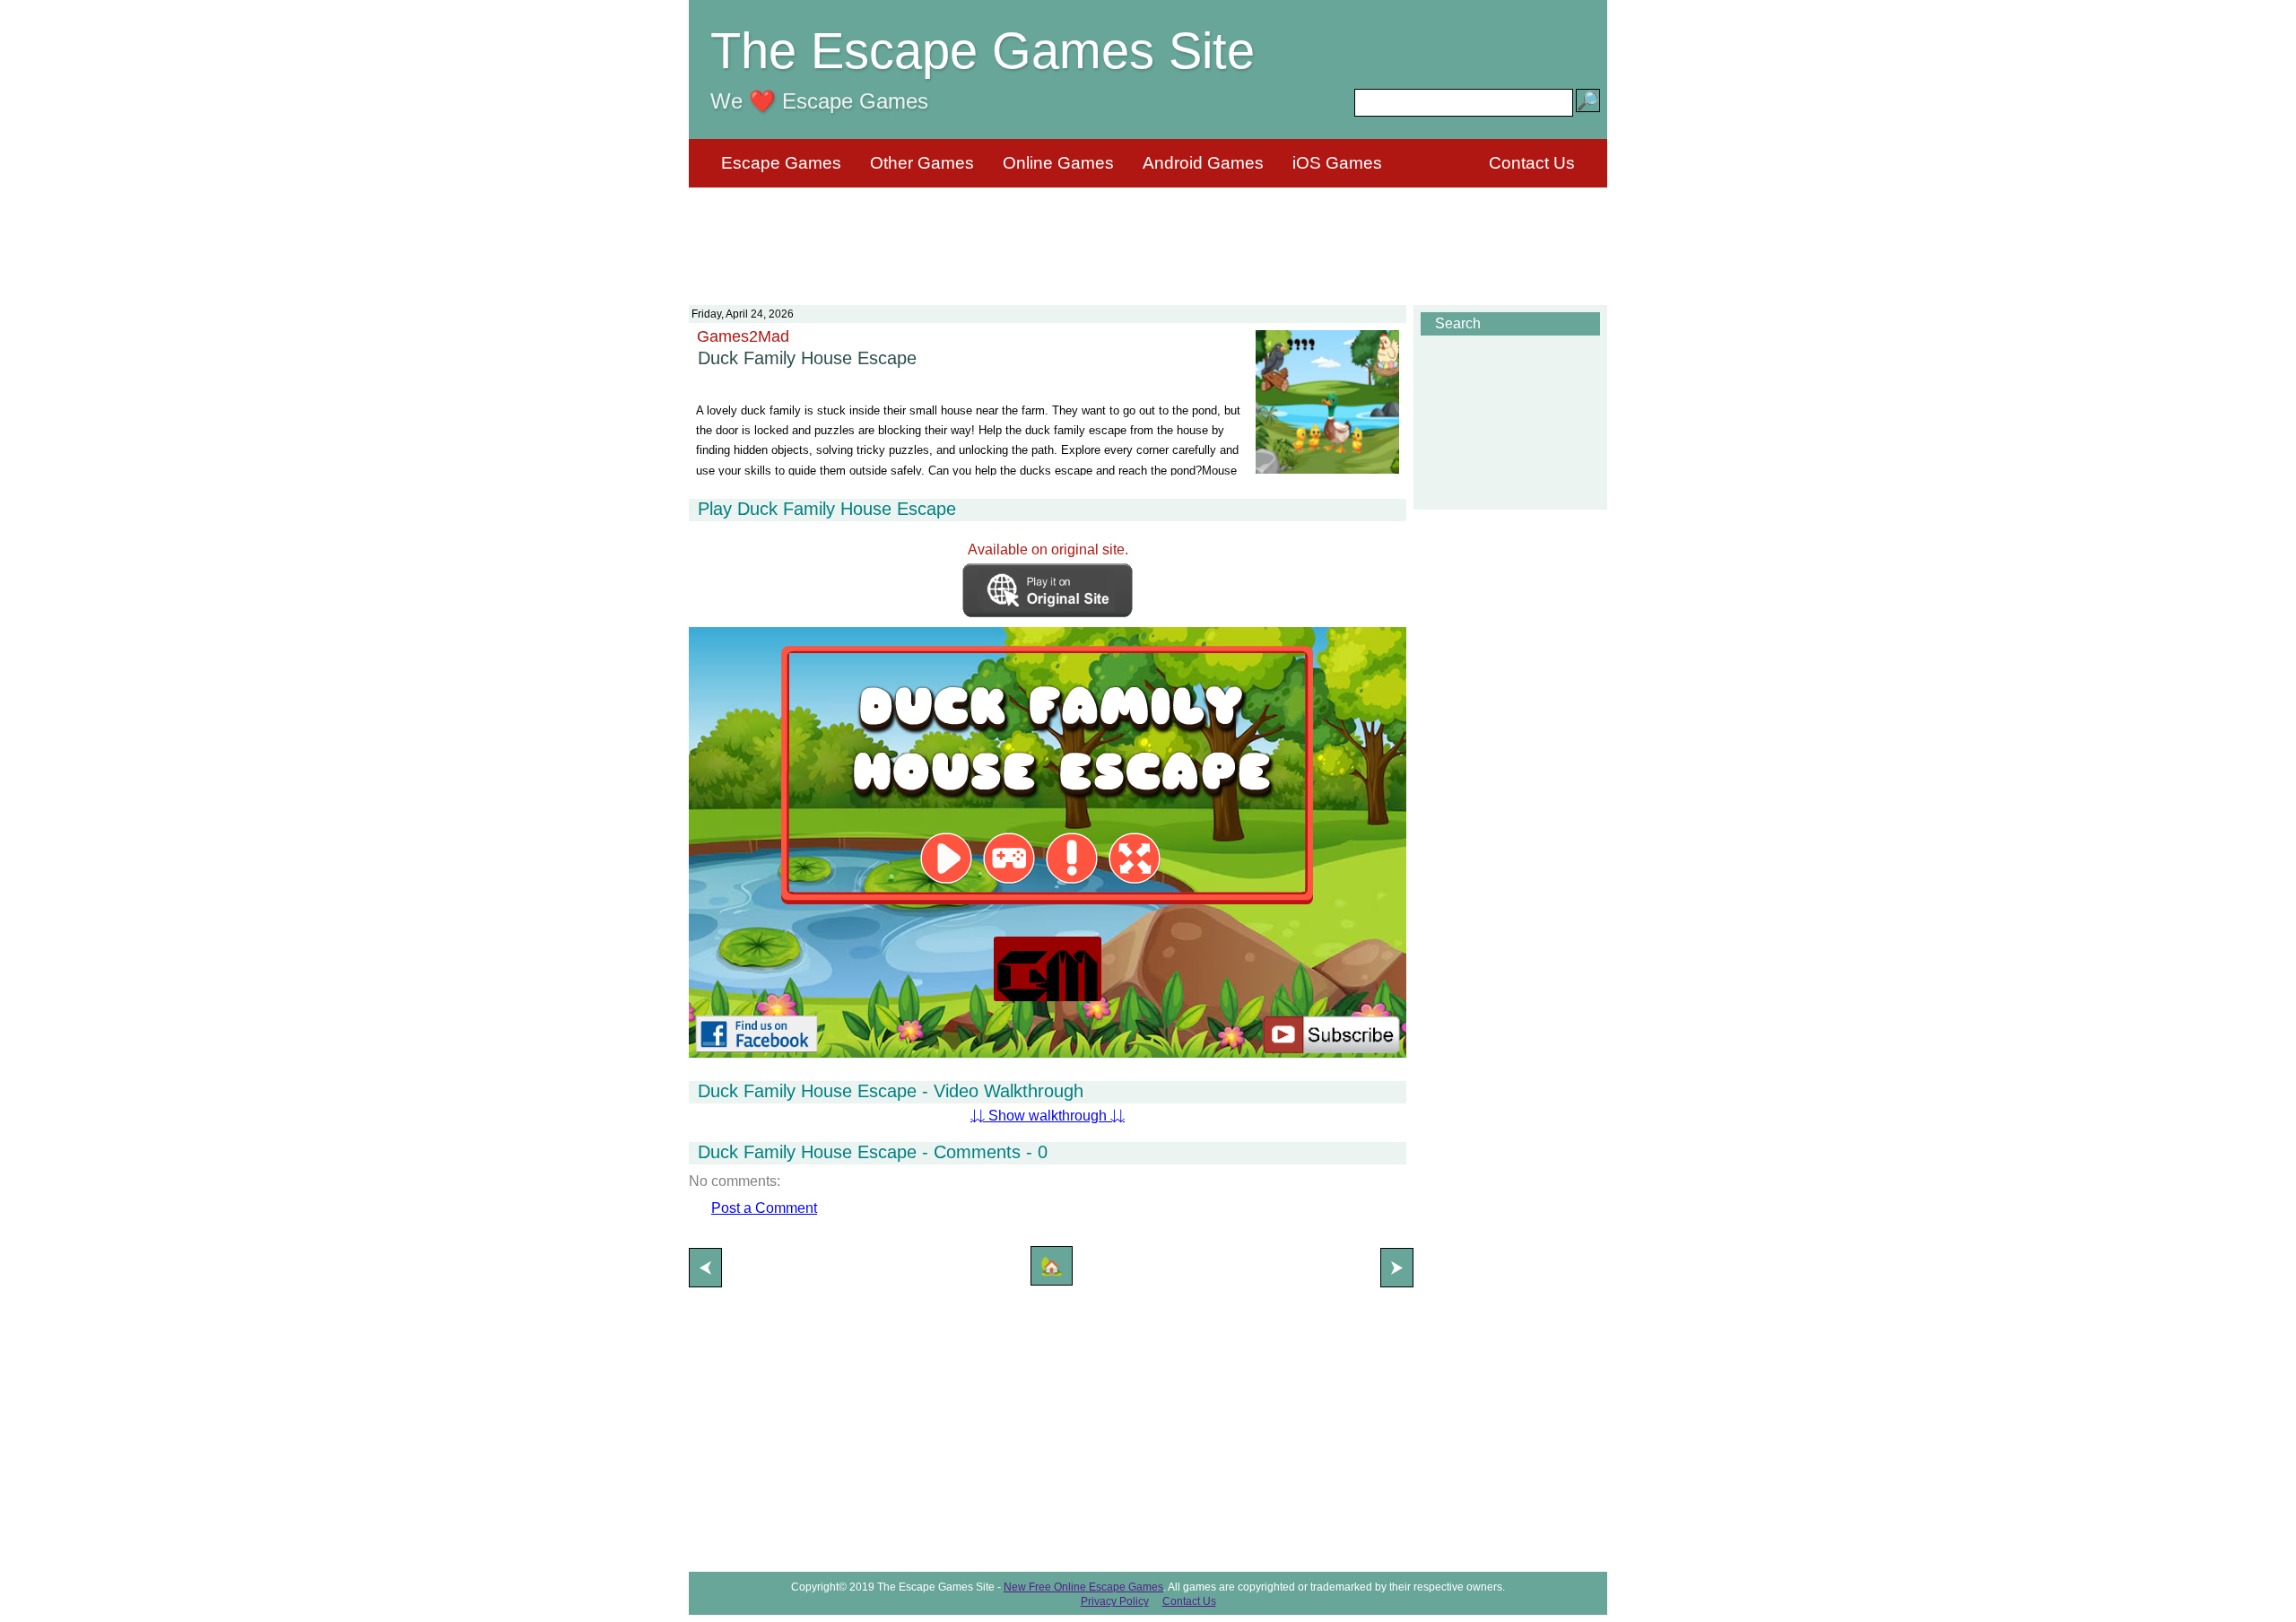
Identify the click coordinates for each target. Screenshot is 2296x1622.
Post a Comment (764, 1208)
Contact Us (1532, 163)
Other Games (922, 163)
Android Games (1203, 163)
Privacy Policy (1115, 1601)
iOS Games (1337, 163)
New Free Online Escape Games (1083, 1587)
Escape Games (781, 163)
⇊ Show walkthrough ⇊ (1048, 1116)
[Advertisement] (1148, 235)
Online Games (1058, 163)
